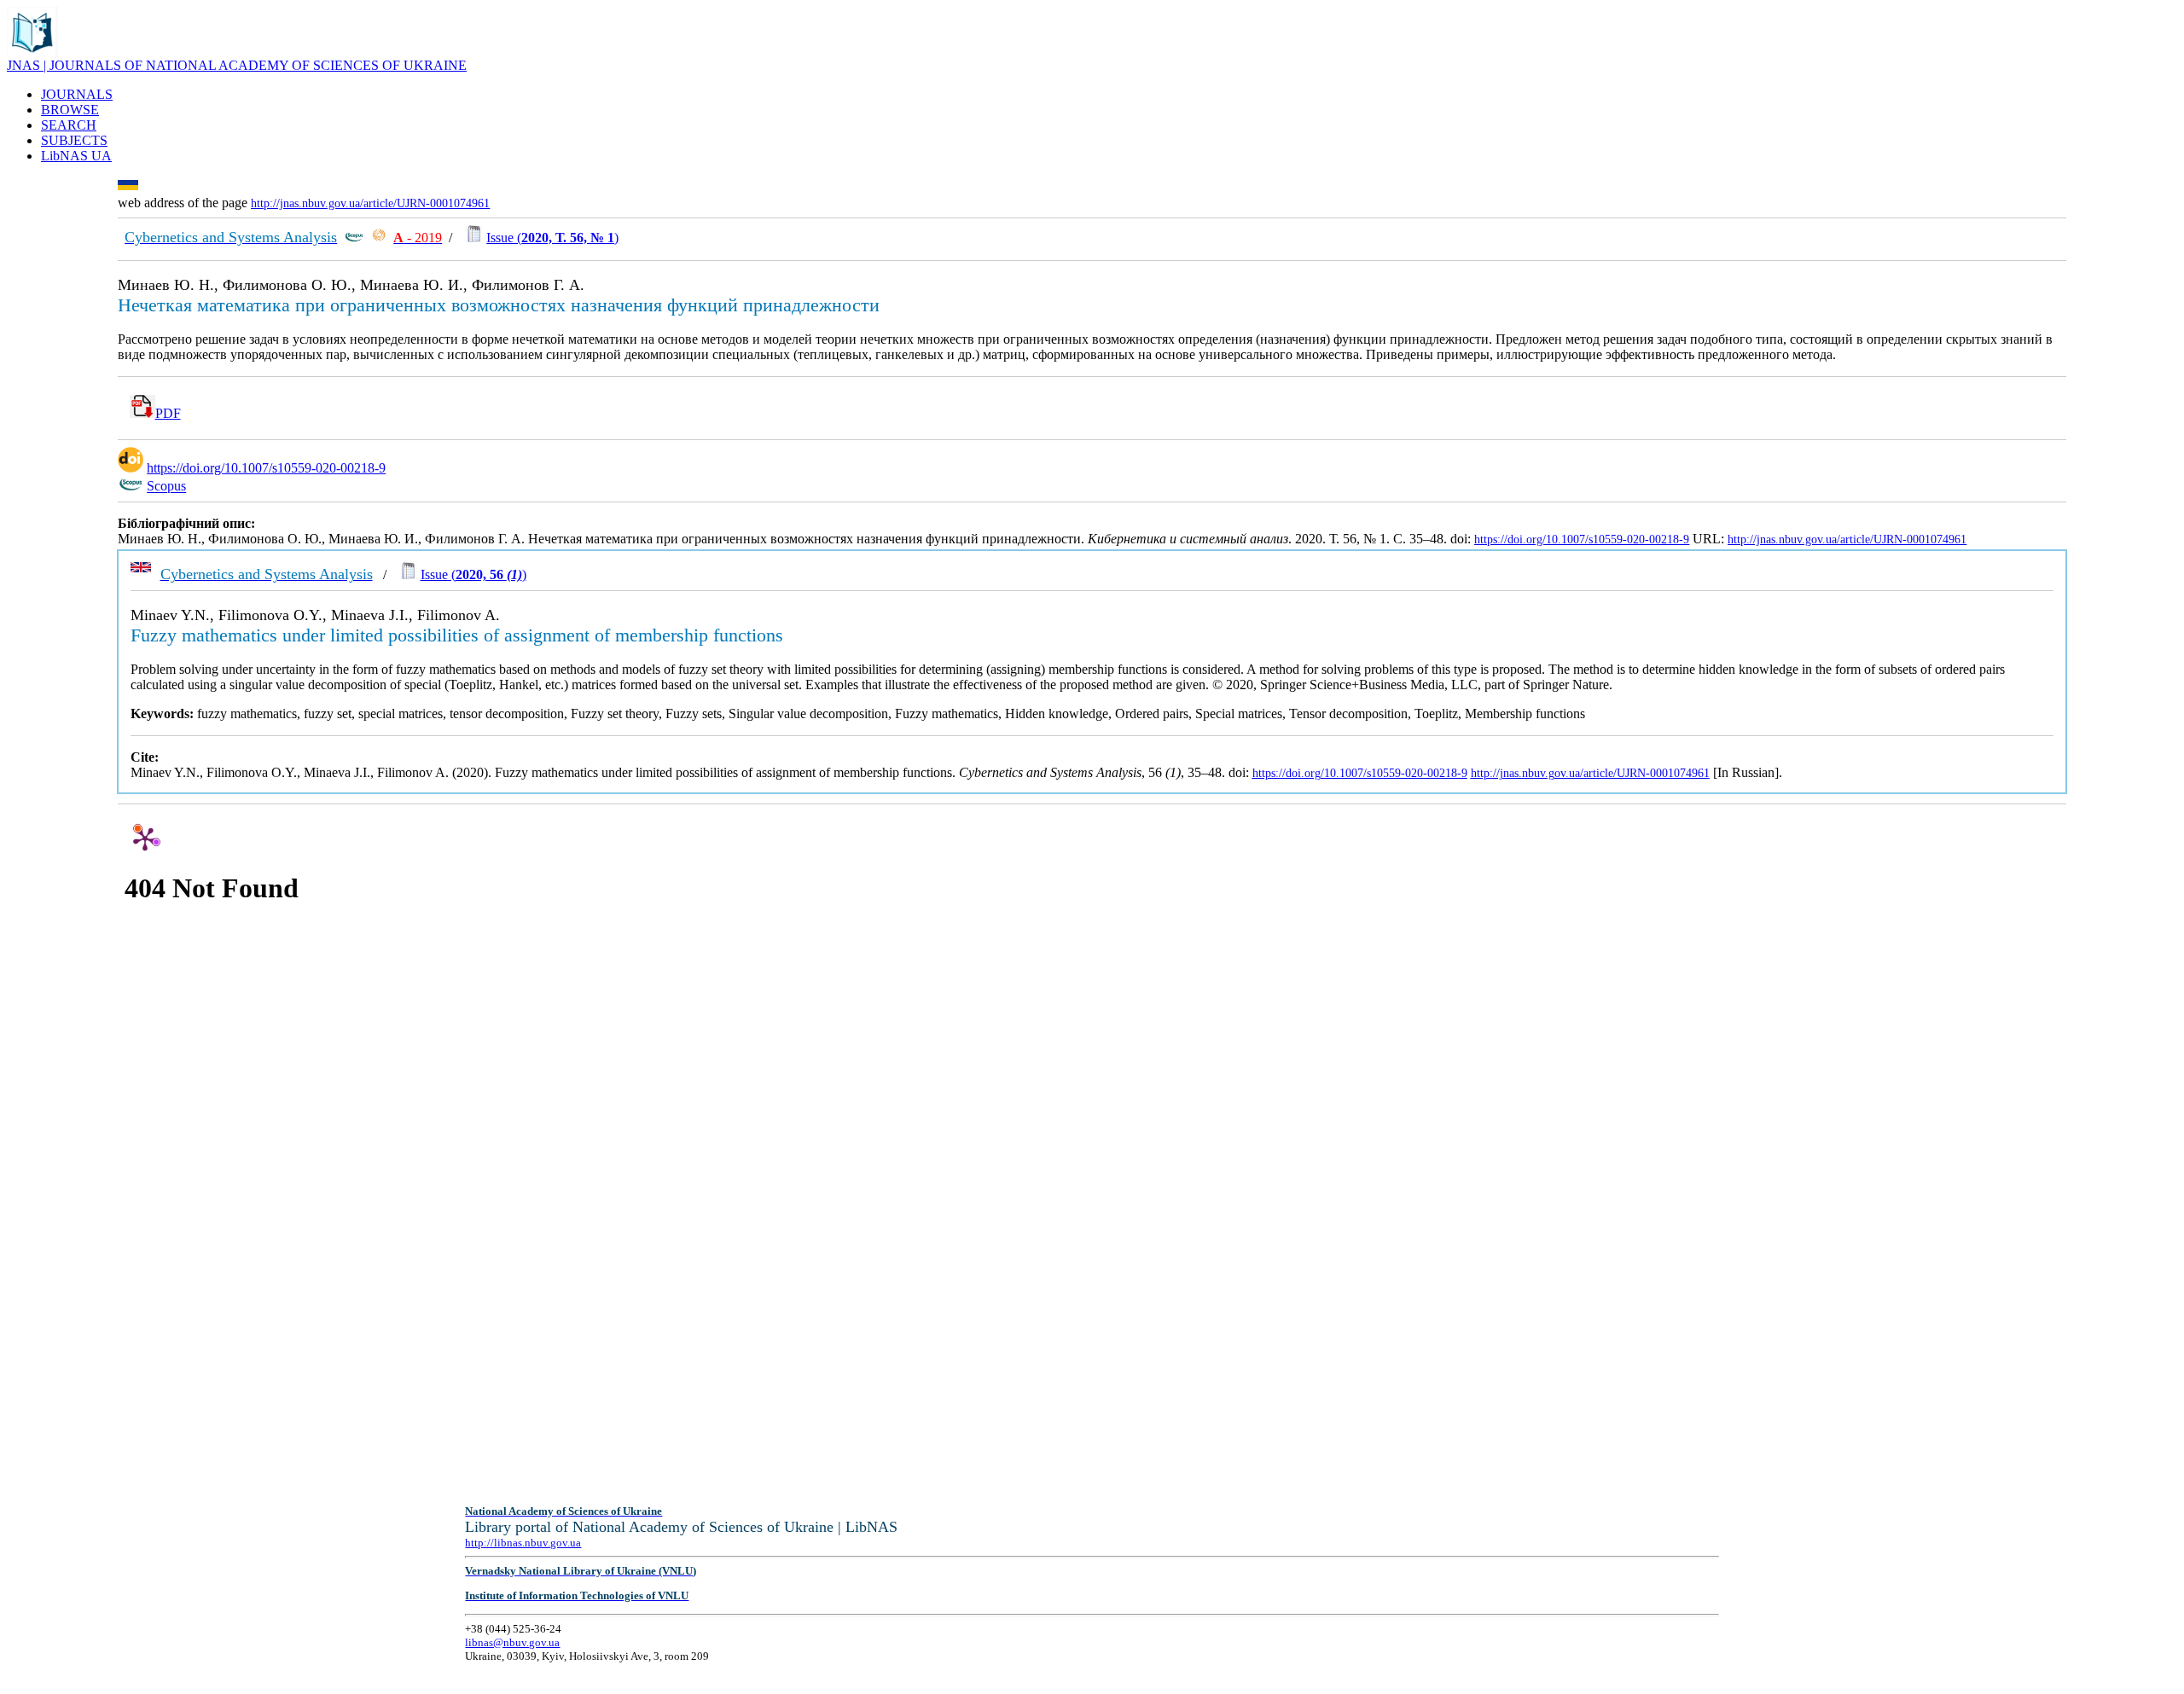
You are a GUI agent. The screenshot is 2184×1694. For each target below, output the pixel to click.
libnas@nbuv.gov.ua (512, 1642)
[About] (32, 53)
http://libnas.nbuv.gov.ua (523, 1543)
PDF (168, 413)
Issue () (552, 238)
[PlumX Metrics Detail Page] (145, 838)
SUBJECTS (74, 140)
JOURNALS (77, 94)
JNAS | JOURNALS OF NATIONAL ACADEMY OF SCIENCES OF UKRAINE (237, 65)
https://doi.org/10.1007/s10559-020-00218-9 (266, 468)
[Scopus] (354, 238)
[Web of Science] (379, 238)
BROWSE (70, 110)
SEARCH (69, 125)
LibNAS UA (76, 156)
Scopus (166, 487)
